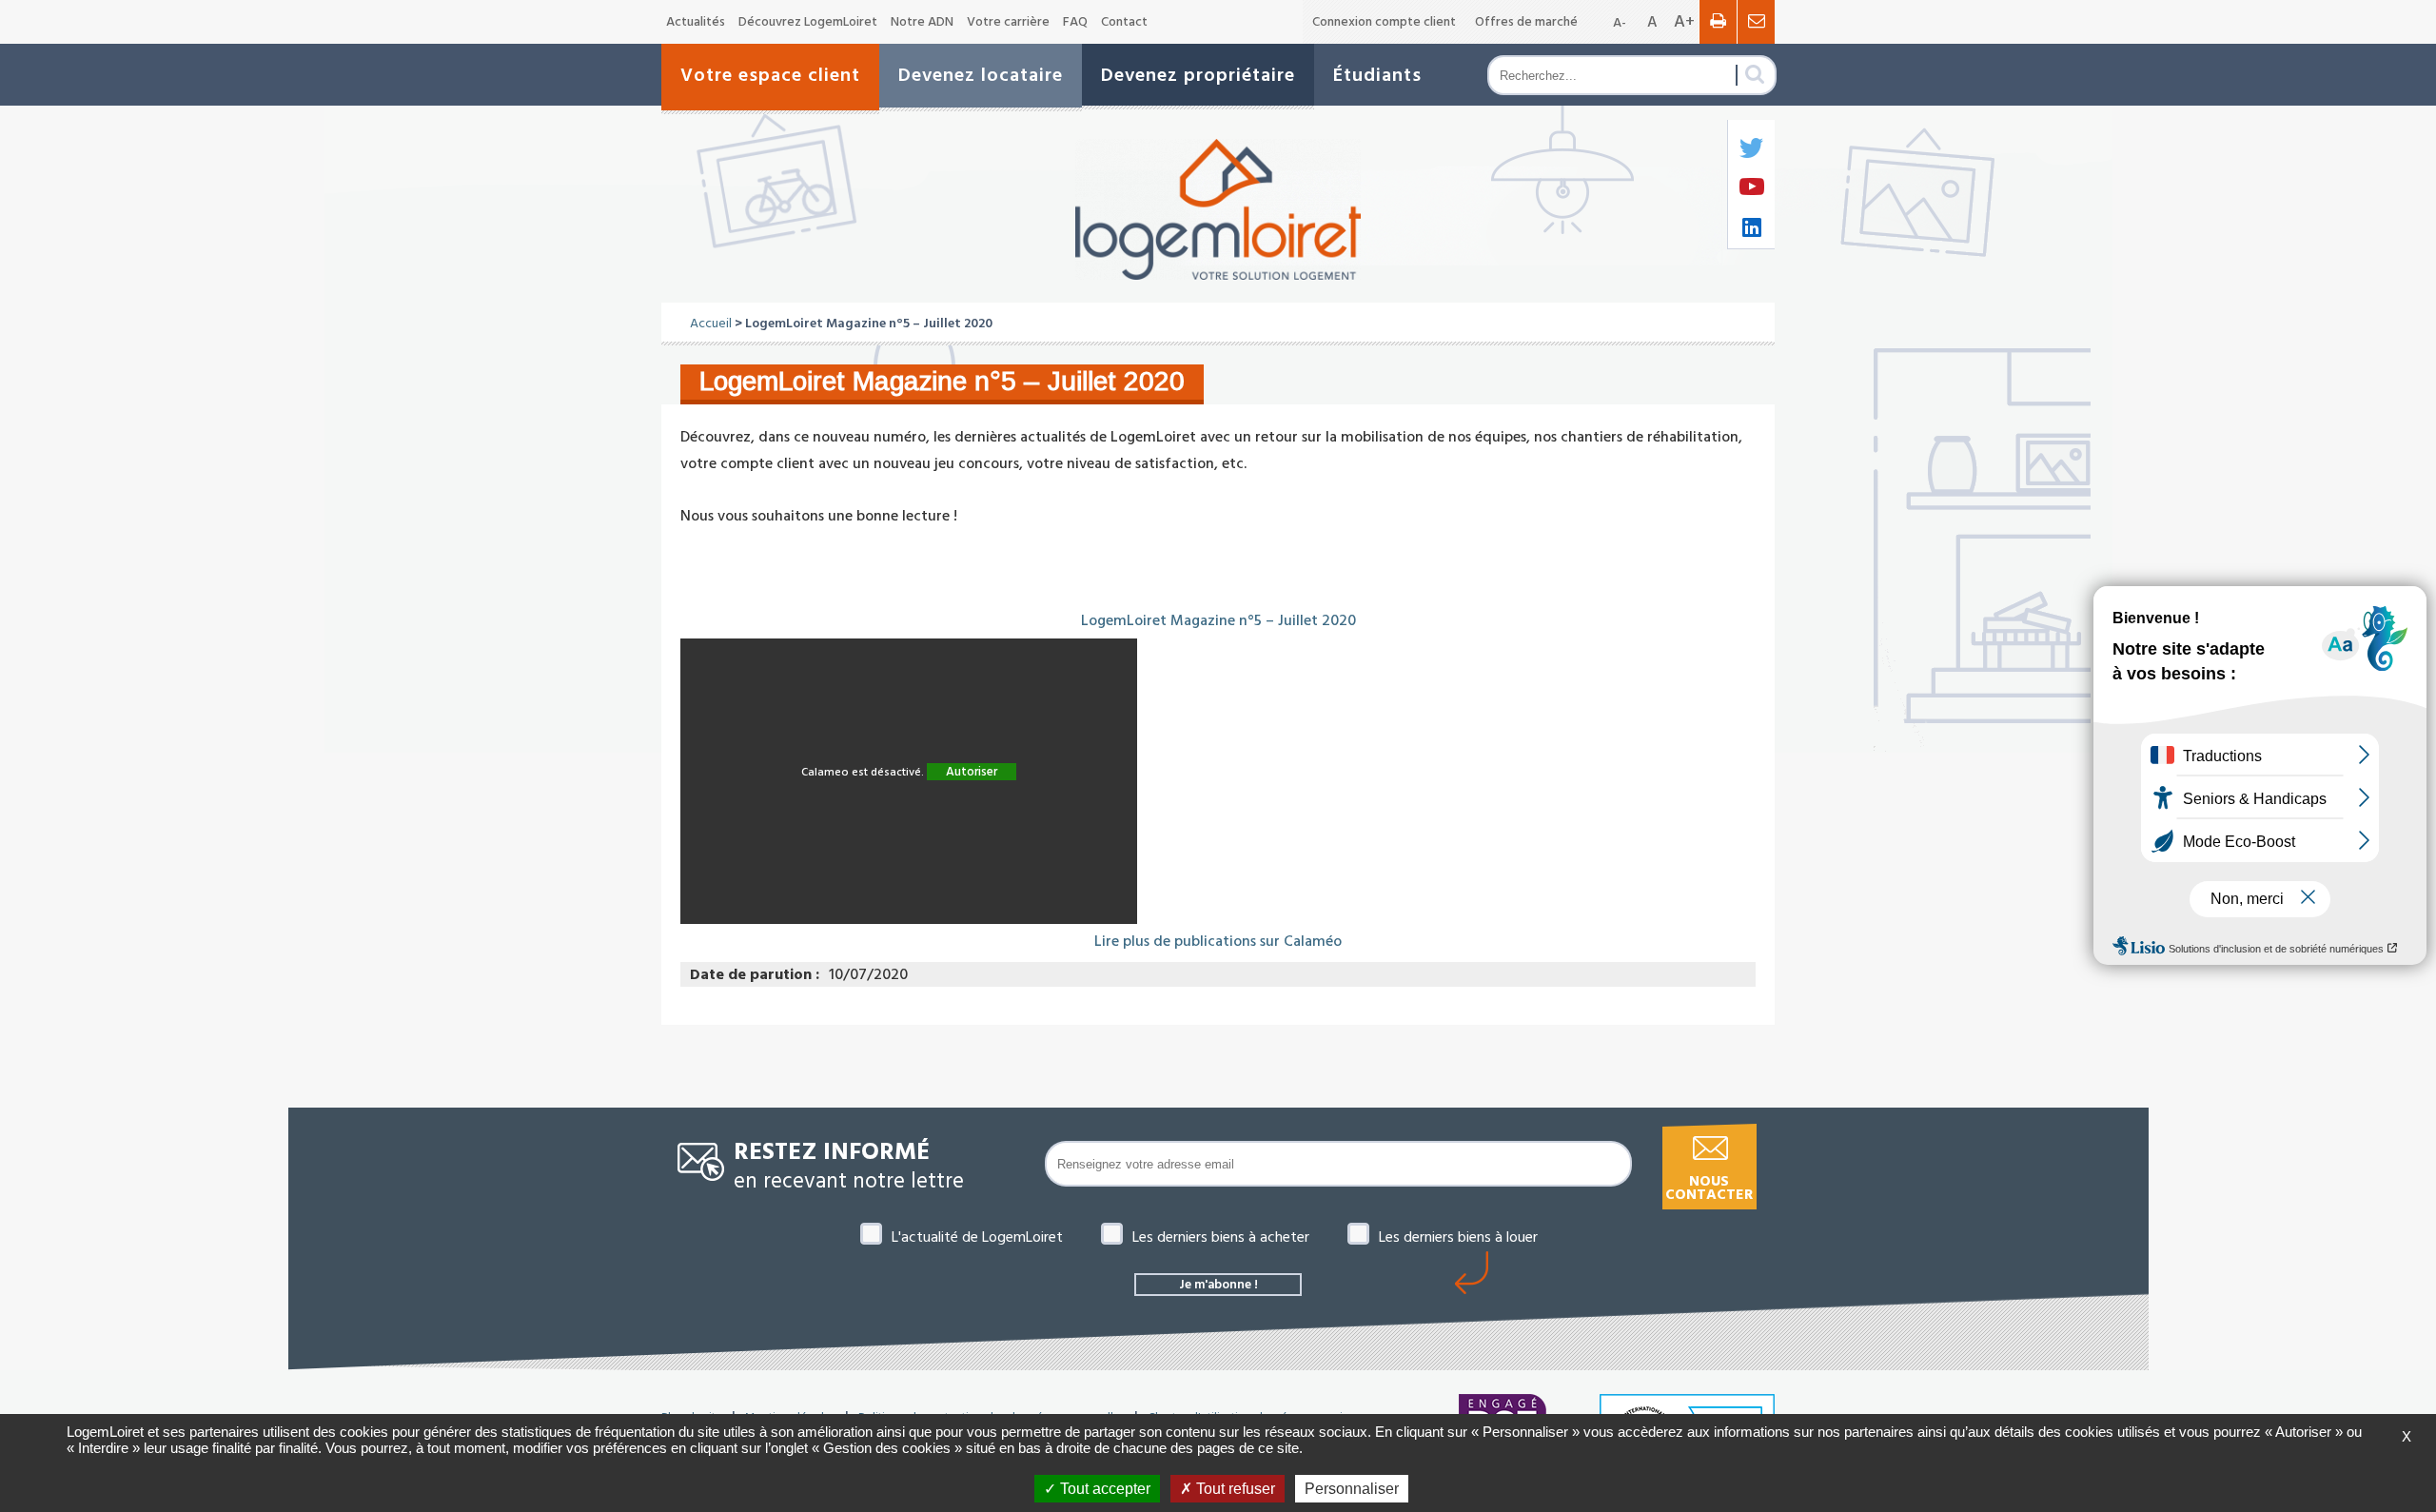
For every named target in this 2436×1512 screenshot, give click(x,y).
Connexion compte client (1384, 22)
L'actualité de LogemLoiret (977, 1237)
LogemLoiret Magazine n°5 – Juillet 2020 (1218, 620)
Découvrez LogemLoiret (808, 22)
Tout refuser (1234, 1489)
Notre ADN (922, 22)
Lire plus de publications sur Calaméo (1218, 941)
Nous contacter (1709, 1188)
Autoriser (972, 772)
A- (1620, 23)
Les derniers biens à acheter (1221, 1237)
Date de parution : (755, 974)
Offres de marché (1526, 22)
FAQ (1075, 22)
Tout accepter (1103, 1489)
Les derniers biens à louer (1458, 1237)
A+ (1684, 21)
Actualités (696, 22)
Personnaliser (1352, 1489)
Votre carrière (1008, 22)
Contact (1124, 22)
